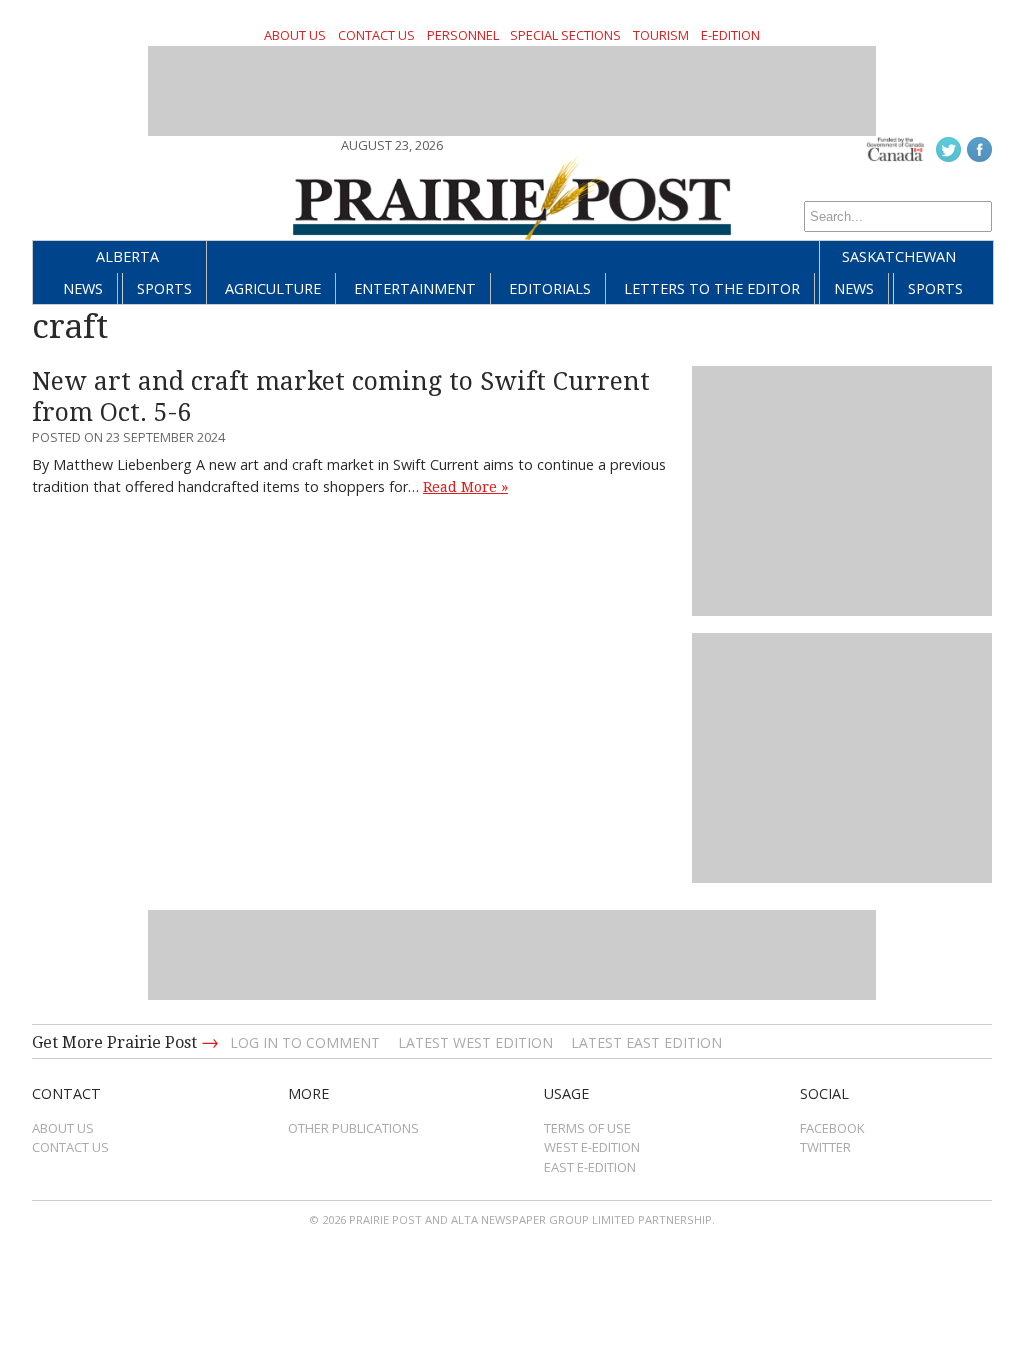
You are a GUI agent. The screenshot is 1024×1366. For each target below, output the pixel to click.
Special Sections (565, 35)
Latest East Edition (646, 1042)
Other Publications (353, 1128)
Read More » (465, 487)
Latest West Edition (475, 1042)
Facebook (832, 1128)
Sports (164, 288)
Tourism (661, 35)
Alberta (127, 256)
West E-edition (592, 1147)
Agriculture (273, 288)
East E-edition (590, 1167)
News (83, 288)
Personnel (463, 35)
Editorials (550, 288)
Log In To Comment (305, 1042)
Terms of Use (587, 1128)
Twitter (825, 1147)
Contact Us (376, 35)
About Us (295, 35)
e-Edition (730, 35)
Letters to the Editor (712, 288)
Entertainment (415, 288)
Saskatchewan (899, 256)
